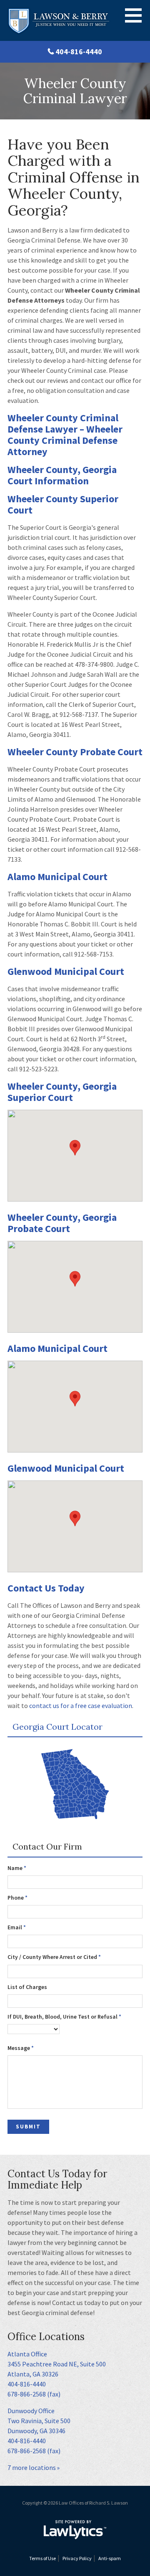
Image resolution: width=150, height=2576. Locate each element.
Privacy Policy (77, 2558)
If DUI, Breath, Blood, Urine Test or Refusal (64, 2017)
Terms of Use (42, 2558)
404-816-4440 (79, 52)
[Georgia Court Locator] (75, 1785)
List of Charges (27, 1987)
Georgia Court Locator (57, 1727)
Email (17, 1927)
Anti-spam (110, 2558)
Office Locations (46, 2337)
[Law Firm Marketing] (75, 2530)
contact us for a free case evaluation (81, 1706)
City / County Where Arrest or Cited (54, 1957)
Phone (17, 1898)
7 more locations (32, 2467)
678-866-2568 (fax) (34, 2394)
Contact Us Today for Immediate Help (57, 2179)
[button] (75, 1148)
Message (21, 2048)
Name (17, 1868)
